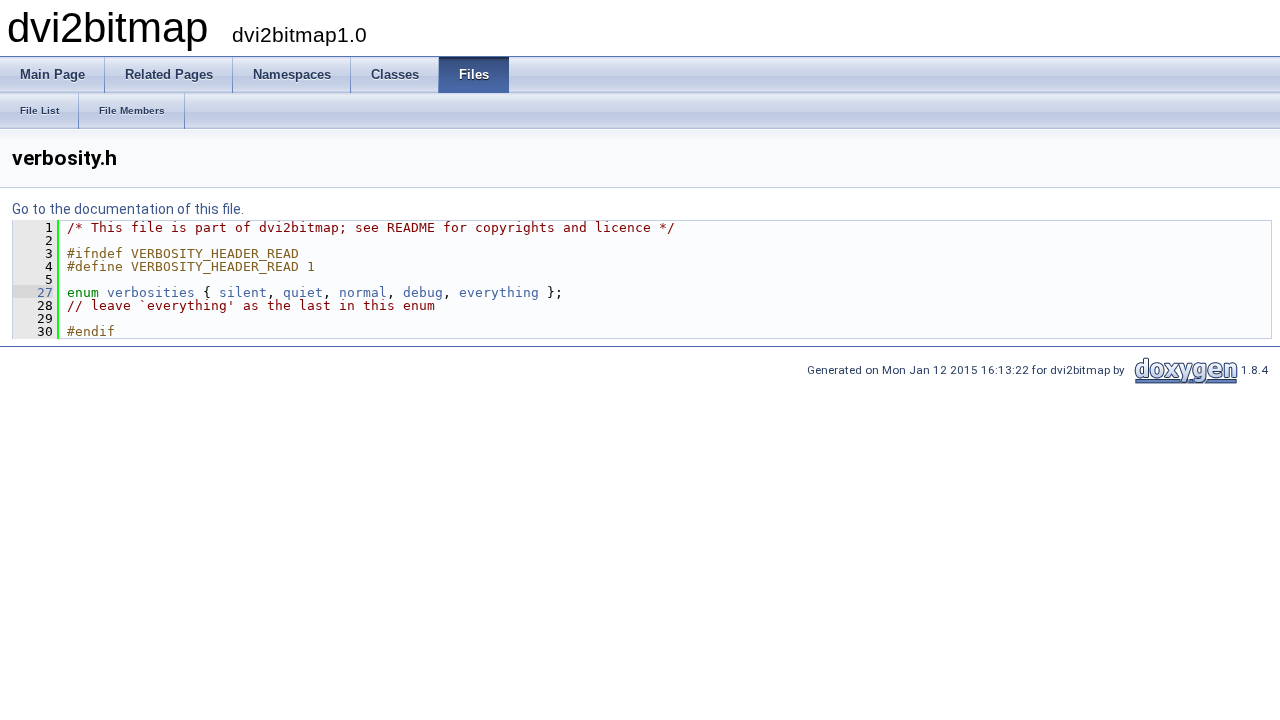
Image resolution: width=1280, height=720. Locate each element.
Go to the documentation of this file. (128, 209)
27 (33, 292)
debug (423, 292)
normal (363, 292)
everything (499, 292)
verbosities (151, 292)
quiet (303, 292)
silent (243, 292)
